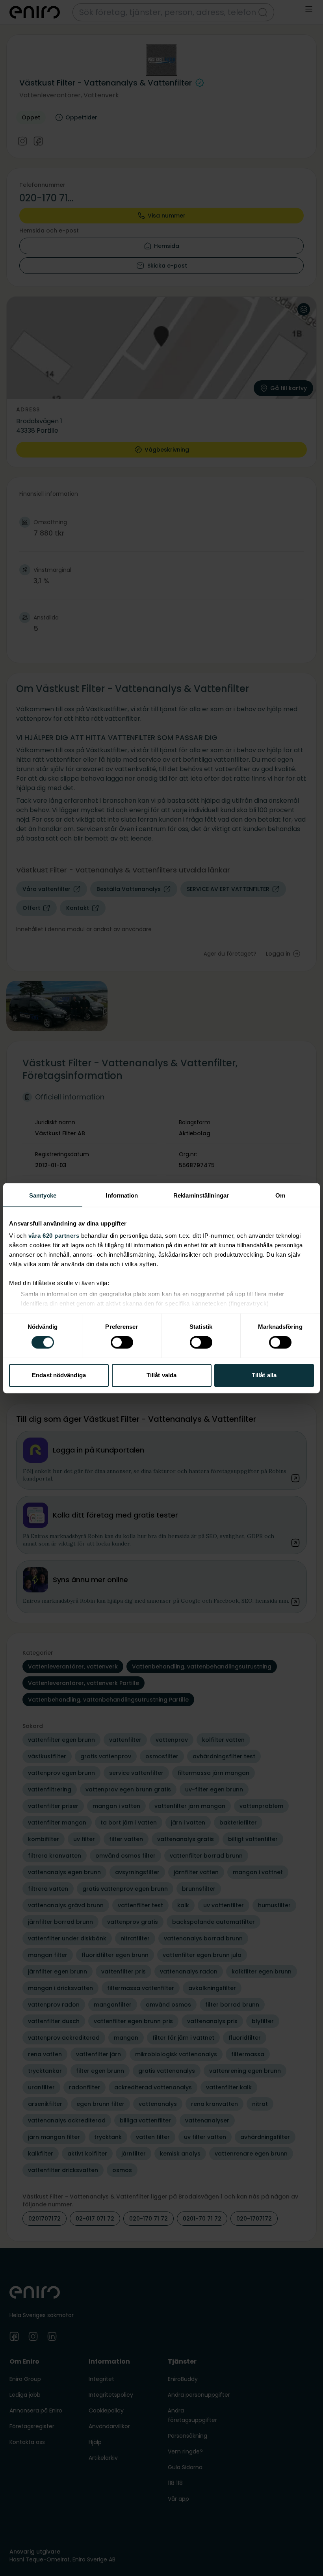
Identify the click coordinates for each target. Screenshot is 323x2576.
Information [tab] (122, 1195)
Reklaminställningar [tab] (201, 1195)
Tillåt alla (264, 1375)
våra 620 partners (54, 1236)
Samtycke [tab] (43, 1195)
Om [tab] (280, 1195)
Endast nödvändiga (59, 1375)
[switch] (122, 1343)
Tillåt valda (161, 1375)
